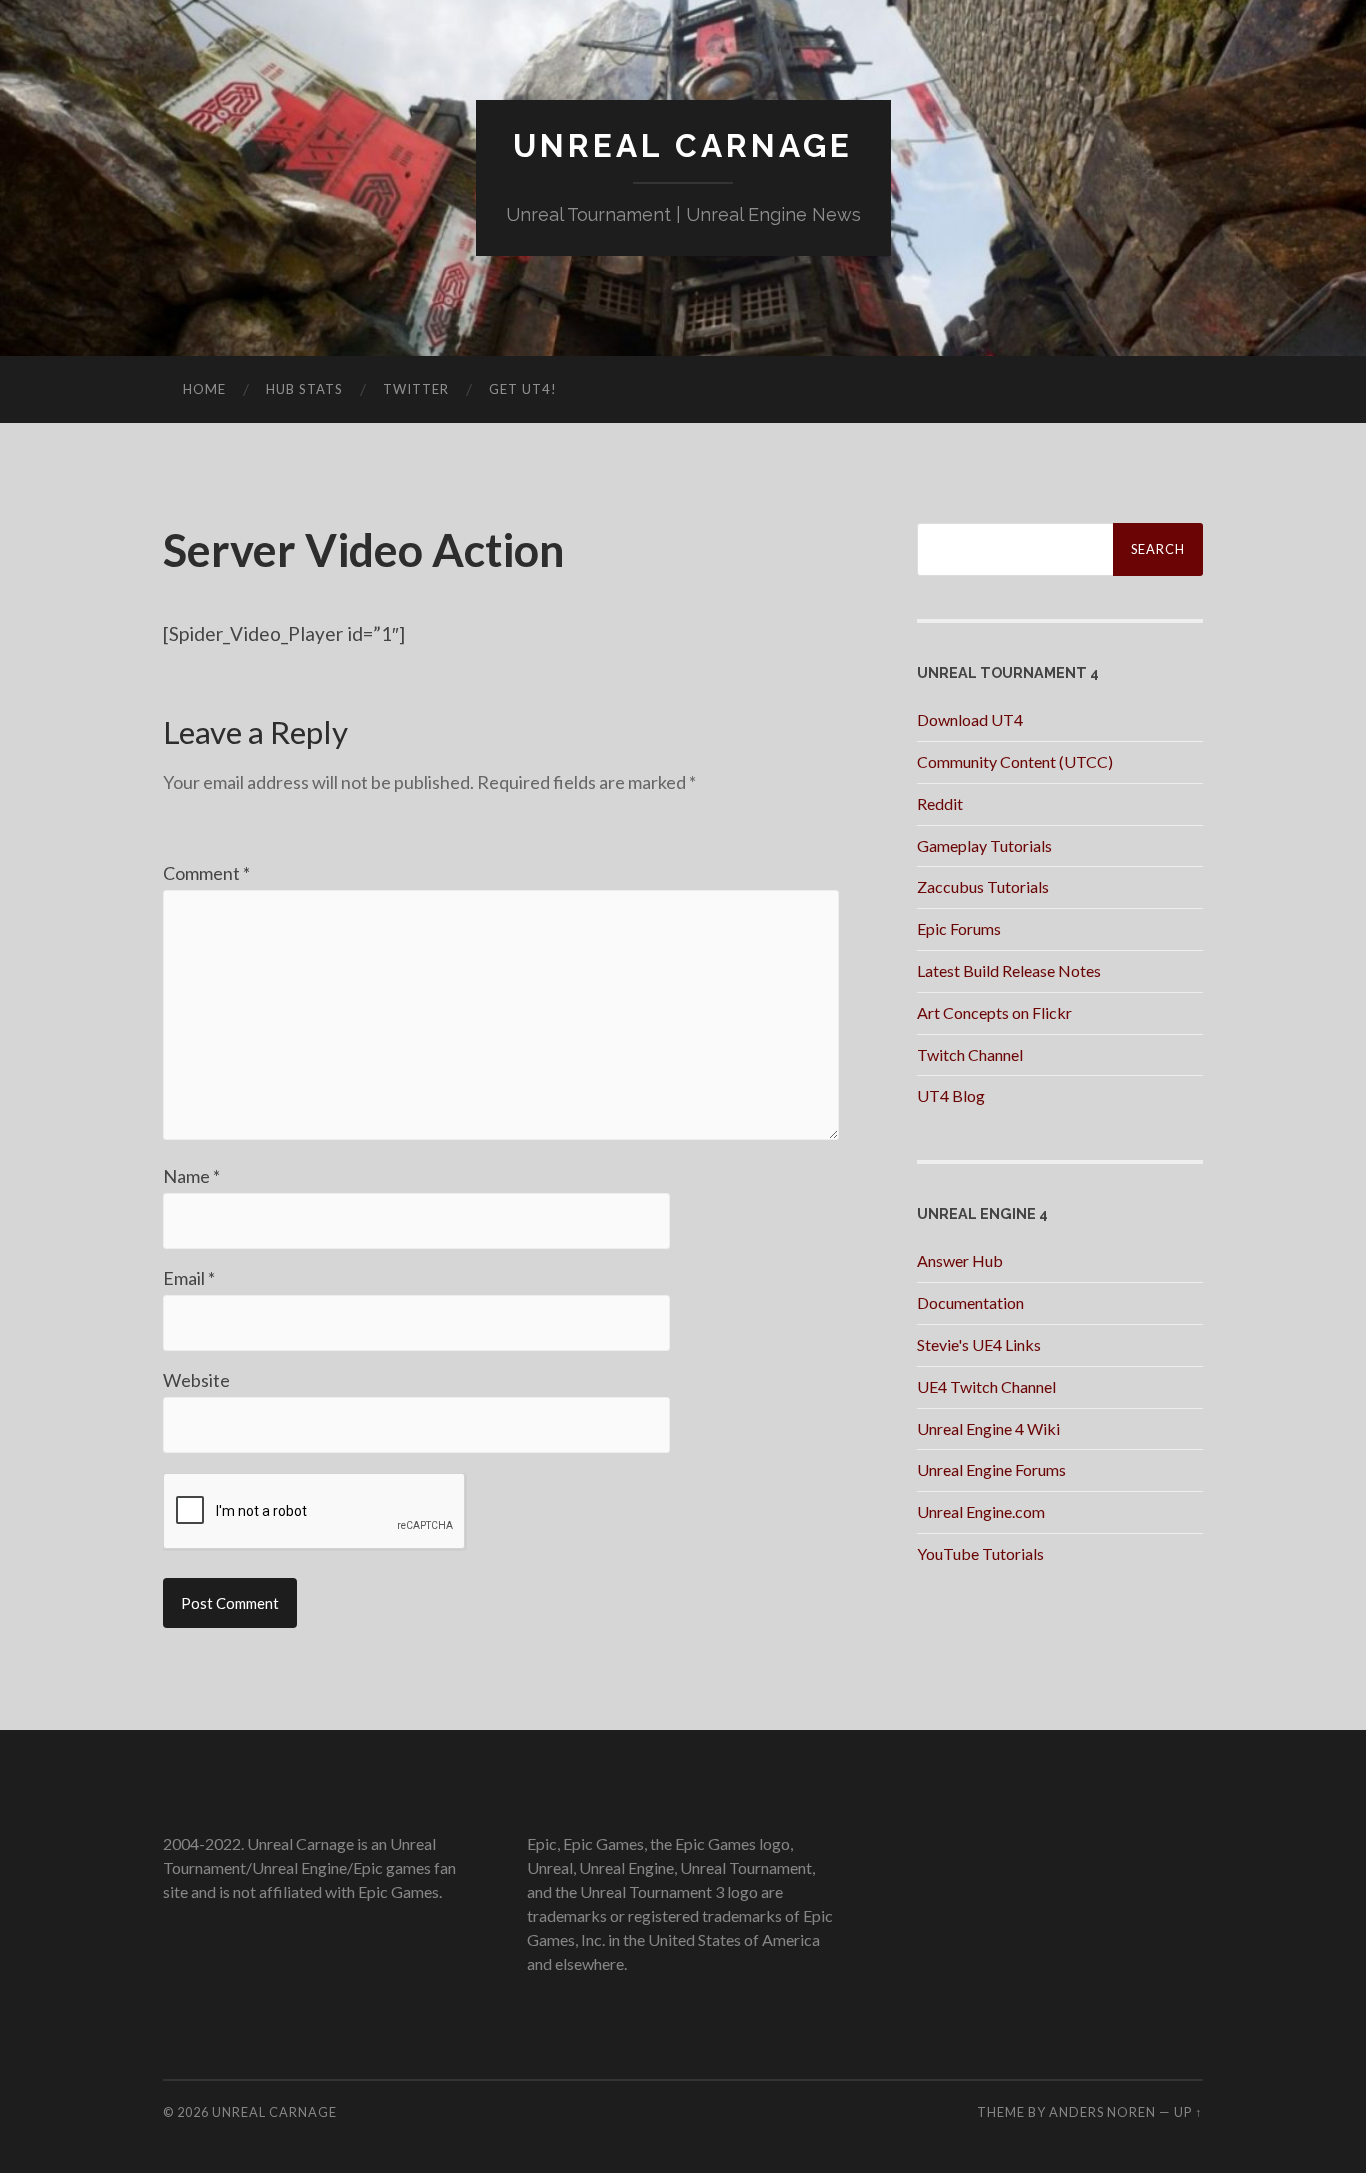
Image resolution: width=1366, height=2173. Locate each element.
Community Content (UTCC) (1015, 761)
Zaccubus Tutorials (983, 886)
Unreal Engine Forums (991, 1469)
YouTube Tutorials (980, 1553)
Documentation (970, 1302)
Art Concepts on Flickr (994, 1012)
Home (204, 389)
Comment (206, 873)
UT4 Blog (951, 1095)
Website (196, 1380)
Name (191, 1176)
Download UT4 (970, 719)
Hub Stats (304, 389)
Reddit (940, 803)
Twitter (416, 389)
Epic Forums (959, 928)
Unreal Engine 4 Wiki (988, 1428)
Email (189, 1278)
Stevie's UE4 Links (979, 1344)
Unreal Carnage (683, 145)
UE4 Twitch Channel (986, 1386)
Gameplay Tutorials (984, 845)
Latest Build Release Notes (1009, 970)
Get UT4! (523, 389)
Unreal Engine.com (981, 1511)
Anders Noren (1102, 2112)
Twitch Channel (970, 1054)
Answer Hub (960, 1260)
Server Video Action (364, 550)
